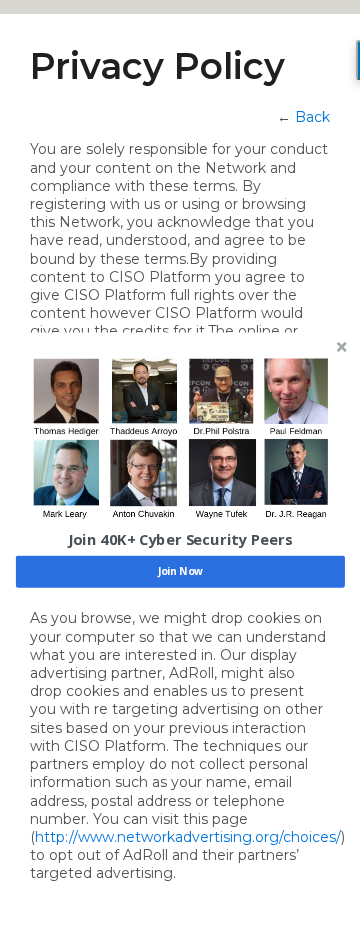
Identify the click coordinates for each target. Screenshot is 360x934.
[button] (180, 540)
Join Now (181, 572)
